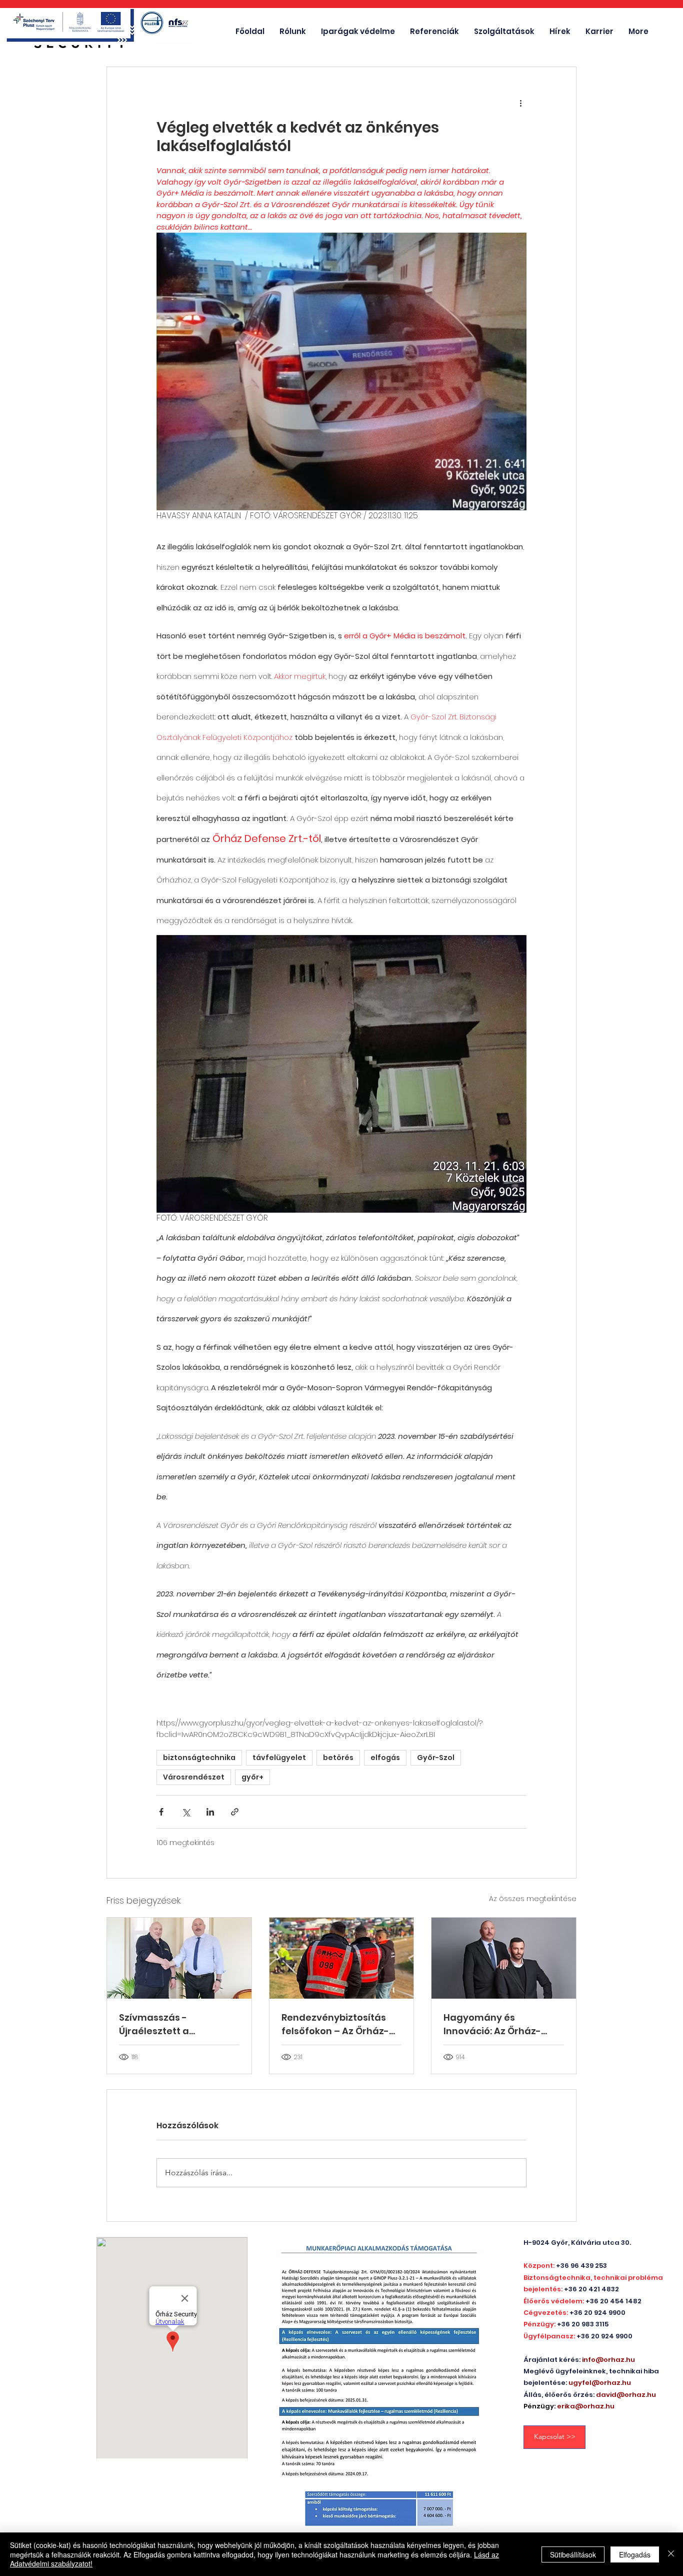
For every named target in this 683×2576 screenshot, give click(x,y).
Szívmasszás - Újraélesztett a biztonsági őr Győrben (171, 2024)
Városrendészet (194, 1777)
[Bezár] (671, 2554)
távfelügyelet (279, 1758)
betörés (338, 1758)
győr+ (252, 1777)
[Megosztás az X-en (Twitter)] (186, 1812)
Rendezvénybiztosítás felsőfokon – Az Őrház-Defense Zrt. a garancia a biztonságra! (341, 2024)
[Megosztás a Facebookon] (161, 1812)
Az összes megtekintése (533, 1899)
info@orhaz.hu (608, 2360)
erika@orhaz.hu (586, 2406)
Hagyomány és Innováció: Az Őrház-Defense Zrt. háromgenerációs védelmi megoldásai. (493, 2024)
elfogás (385, 1758)
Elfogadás (635, 2554)
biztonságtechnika (199, 1758)
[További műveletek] (520, 103)
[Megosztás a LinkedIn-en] (210, 1812)
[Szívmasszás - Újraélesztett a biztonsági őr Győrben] (179, 1958)
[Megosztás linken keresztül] (235, 1812)
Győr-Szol (436, 1758)
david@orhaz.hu (626, 2395)
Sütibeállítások (573, 2554)
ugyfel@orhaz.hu (600, 2383)
